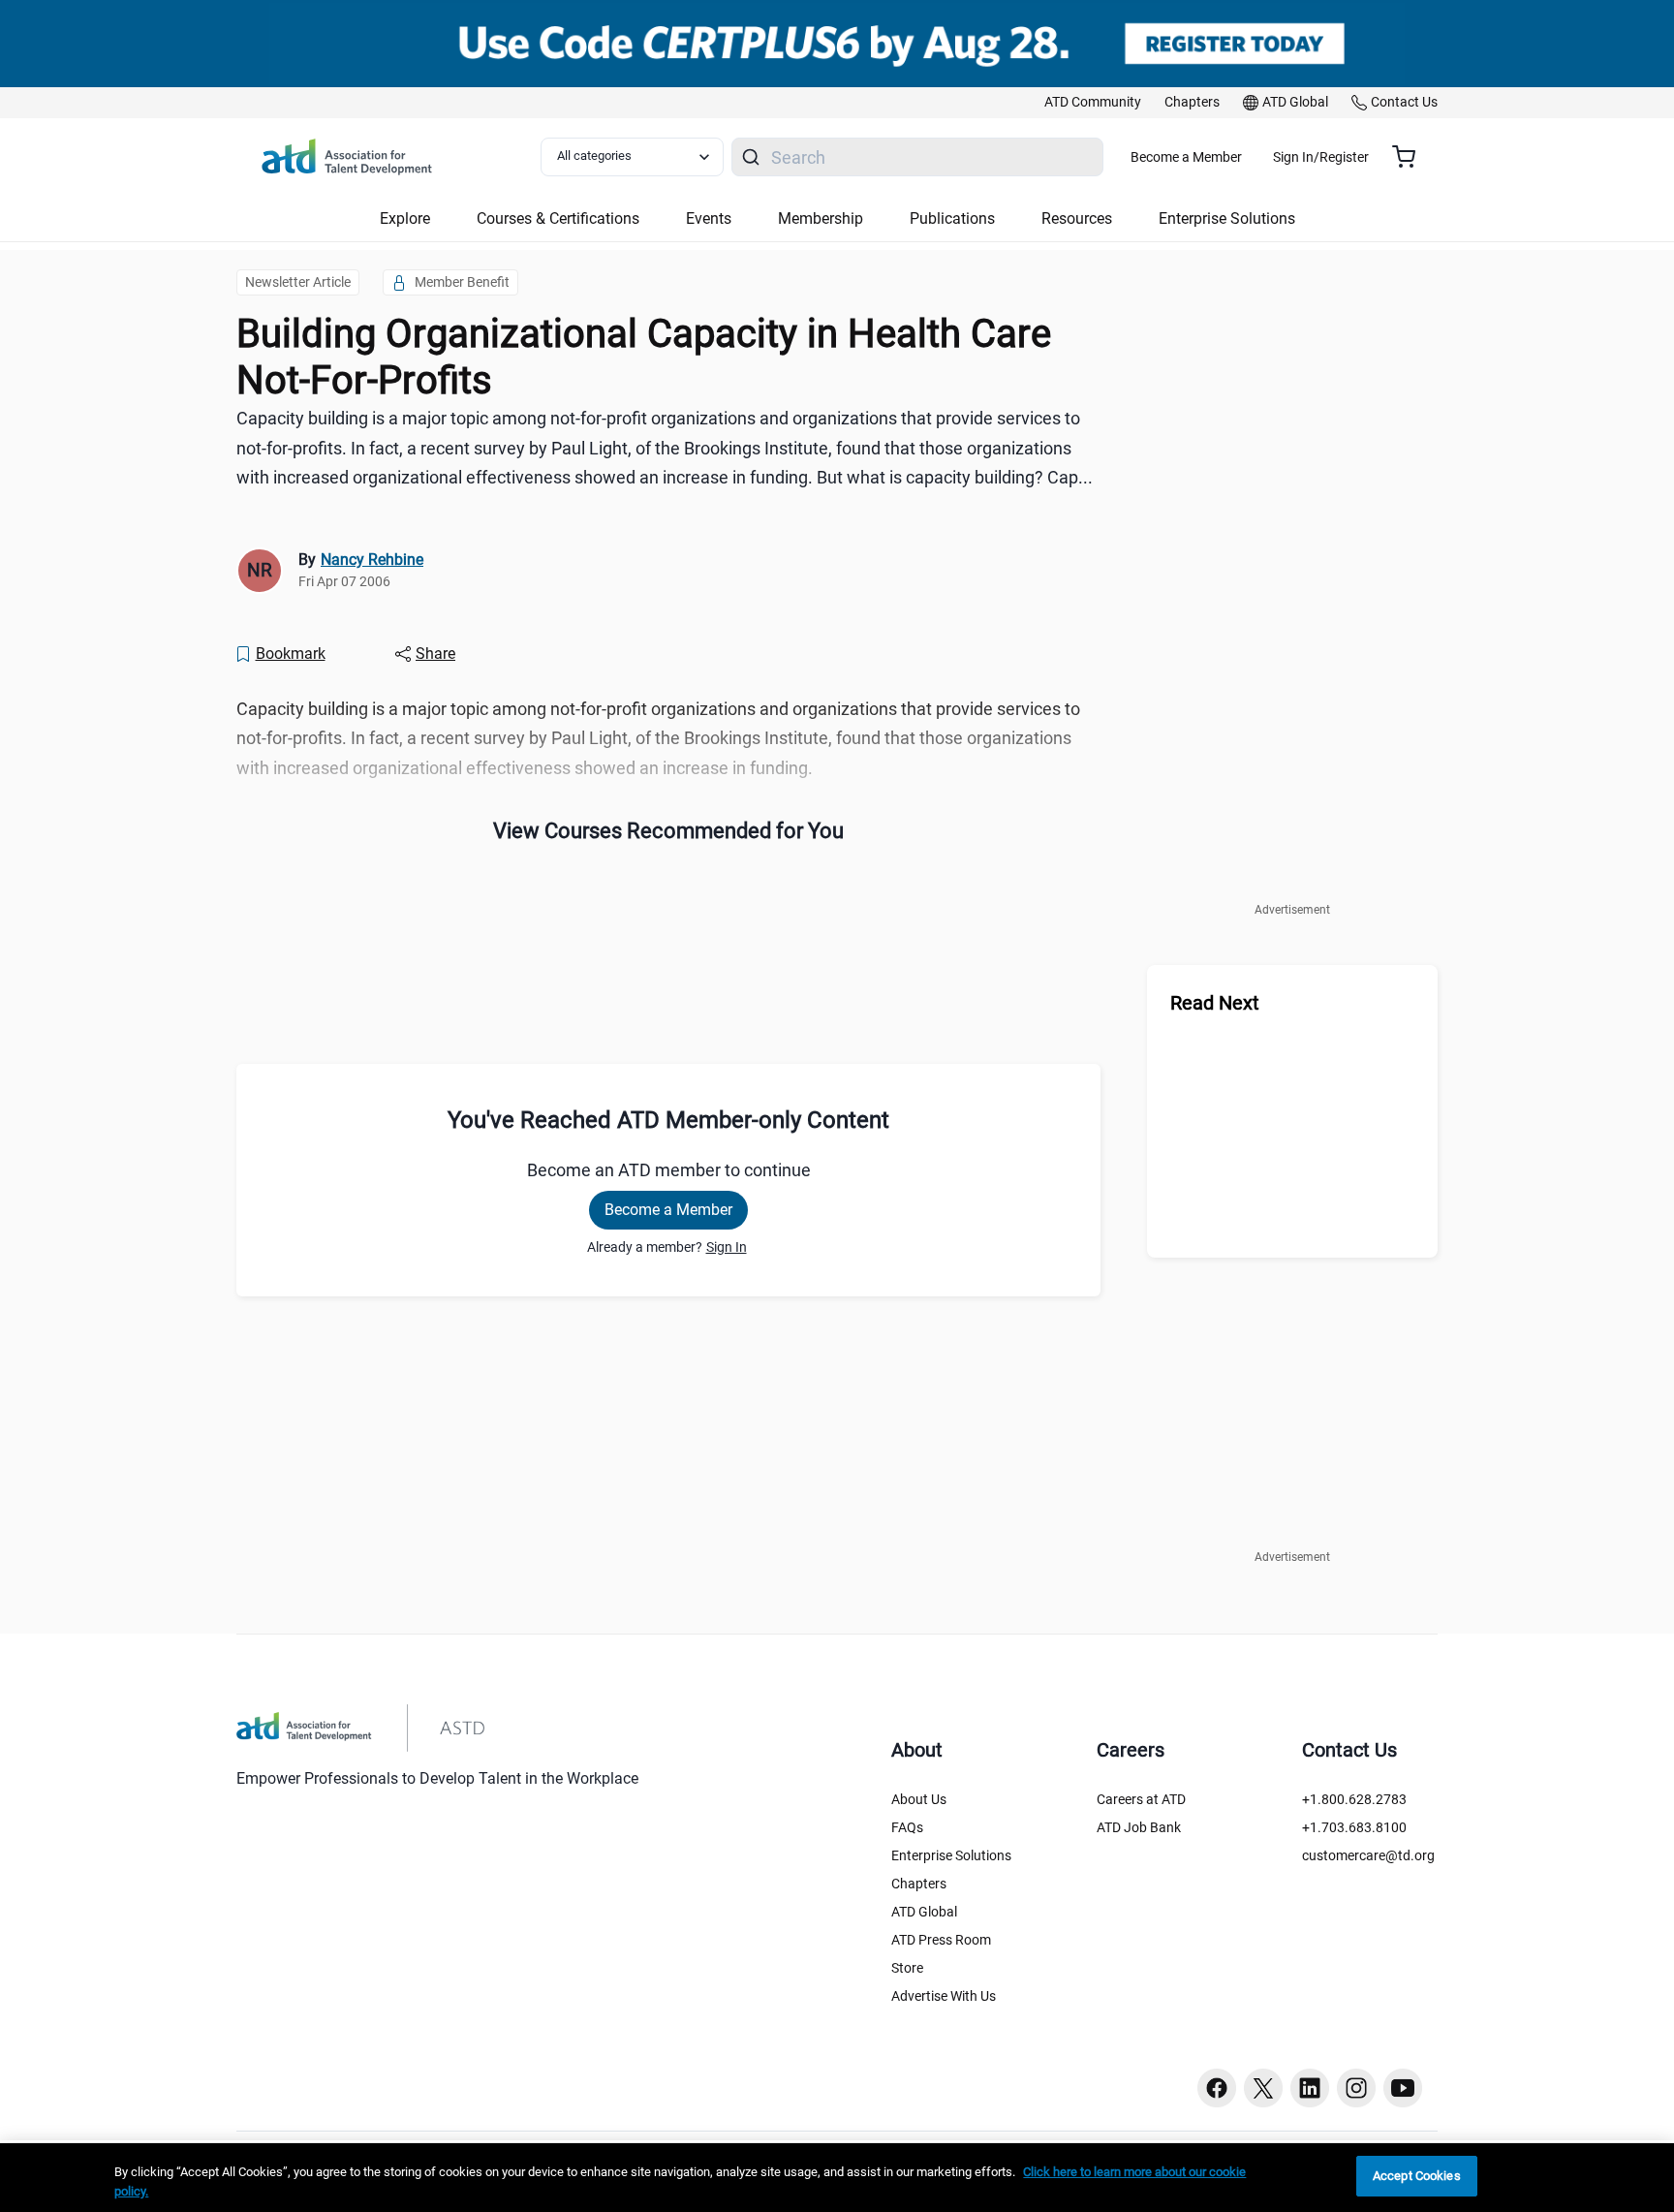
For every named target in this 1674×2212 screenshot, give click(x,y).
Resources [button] (1077, 218)
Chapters (919, 1884)
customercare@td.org (1368, 1855)
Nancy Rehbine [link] (372, 560)
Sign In (727, 1247)
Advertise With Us (944, 1996)
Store (907, 1968)
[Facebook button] (1217, 2088)
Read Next (1215, 1003)
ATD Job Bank (1139, 1827)
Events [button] (709, 218)
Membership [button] (821, 218)
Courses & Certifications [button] (558, 218)
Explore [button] (405, 218)
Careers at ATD (1141, 1799)
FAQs (907, 1827)
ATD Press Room (941, 1940)
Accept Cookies (1417, 2176)
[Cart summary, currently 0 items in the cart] (1411, 157)
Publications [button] (952, 218)
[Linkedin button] (1310, 2088)
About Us (919, 1799)
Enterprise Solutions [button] (1227, 218)
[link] (1093, 103)
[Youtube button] (1403, 2088)
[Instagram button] (1356, 2088)
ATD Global (924, 1912)
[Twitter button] (1263, 2088)
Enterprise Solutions (951, 1855)
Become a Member (1186, 157)
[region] (837, 2178)
